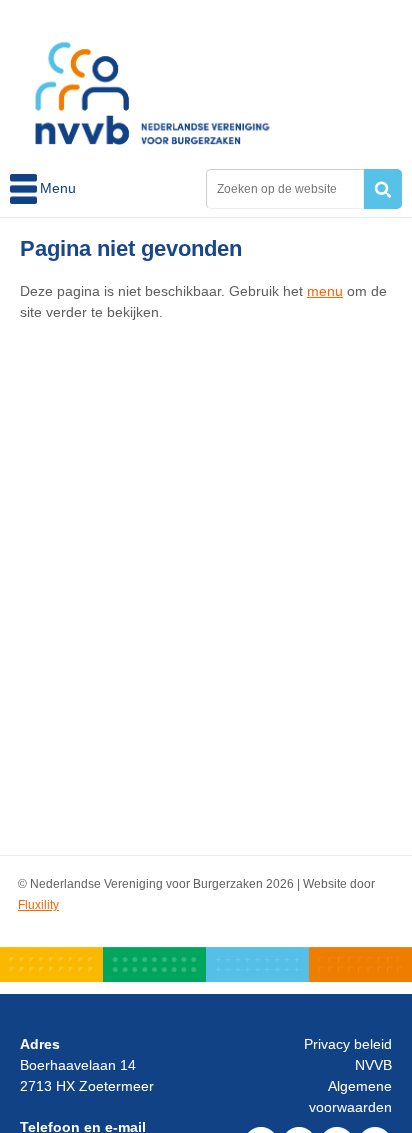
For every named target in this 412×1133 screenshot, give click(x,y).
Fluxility (38, 905)
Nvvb (152, 82)
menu (325, 291)
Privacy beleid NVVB (348, 1054)
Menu (25, 189)
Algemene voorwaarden (350, 1096)
